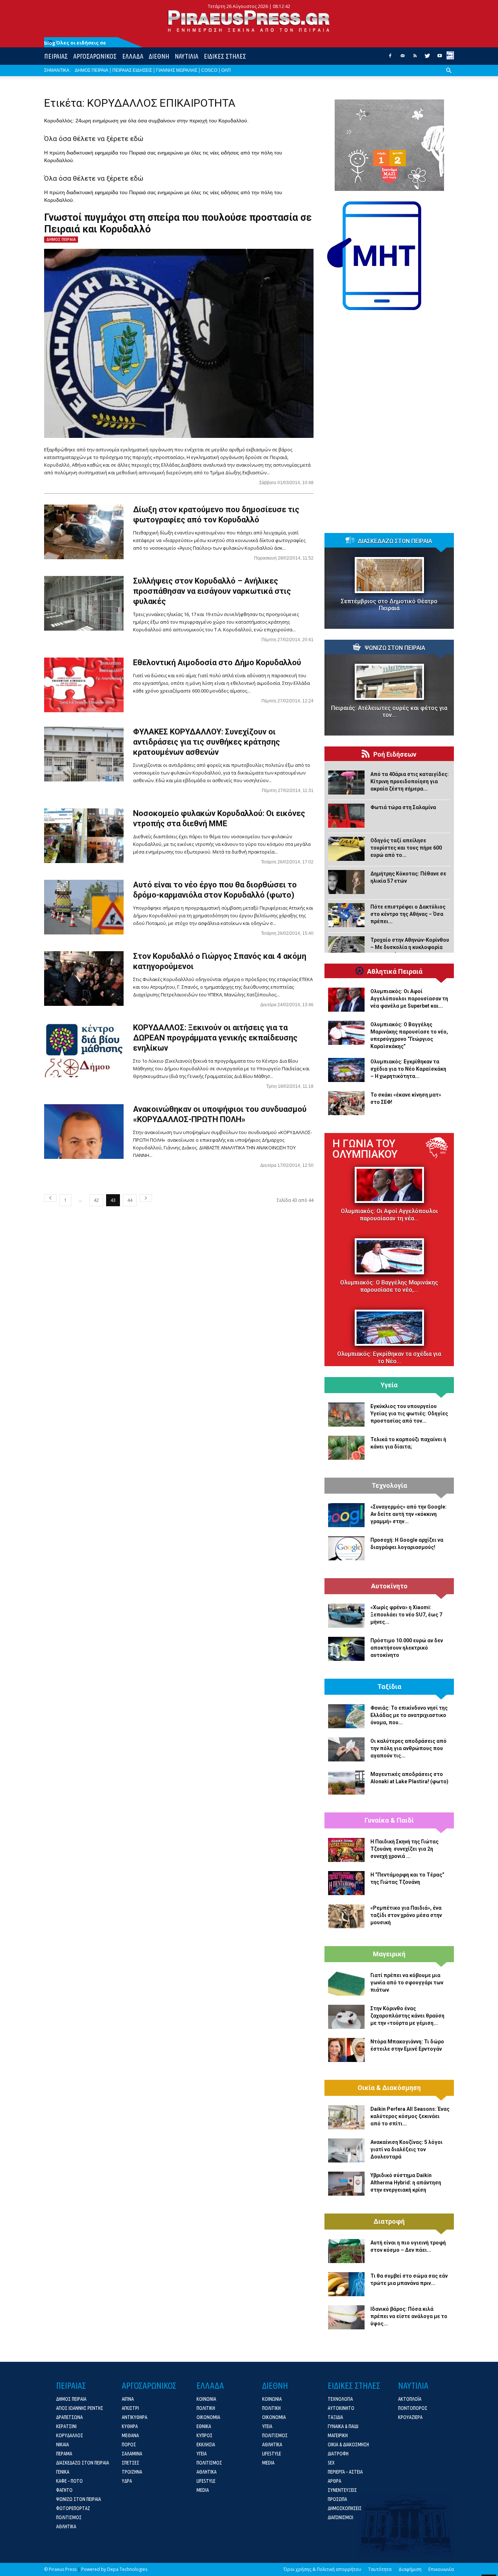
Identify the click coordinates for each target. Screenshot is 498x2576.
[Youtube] (440, 58)
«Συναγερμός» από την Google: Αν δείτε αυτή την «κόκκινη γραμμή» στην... (408, 1514)
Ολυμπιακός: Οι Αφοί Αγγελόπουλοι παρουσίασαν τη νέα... (389, 1215)
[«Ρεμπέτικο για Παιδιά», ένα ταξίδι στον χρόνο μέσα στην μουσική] (346, 1916)
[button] (449, 76)
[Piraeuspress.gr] (249, 21)
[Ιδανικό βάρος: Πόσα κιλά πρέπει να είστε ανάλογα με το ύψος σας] (346, 2317)
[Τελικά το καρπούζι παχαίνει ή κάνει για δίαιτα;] (346, 1448)
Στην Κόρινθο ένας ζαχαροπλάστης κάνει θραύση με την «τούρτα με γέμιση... (407, 2016)
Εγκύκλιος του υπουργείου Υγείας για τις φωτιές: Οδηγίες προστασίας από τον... (409, 1414)
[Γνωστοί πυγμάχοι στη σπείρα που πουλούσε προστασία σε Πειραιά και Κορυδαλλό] (179, 343)
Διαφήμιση (410, 2569)
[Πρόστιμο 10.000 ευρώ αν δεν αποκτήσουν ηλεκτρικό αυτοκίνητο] (346, 1649)
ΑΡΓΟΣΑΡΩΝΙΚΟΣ (95, 56)
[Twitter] (427, 58)
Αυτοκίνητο (389, 1586)
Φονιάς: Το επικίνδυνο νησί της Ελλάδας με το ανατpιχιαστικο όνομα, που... (409, 1715)
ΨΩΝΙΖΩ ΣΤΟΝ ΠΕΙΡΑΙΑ (395, 648)
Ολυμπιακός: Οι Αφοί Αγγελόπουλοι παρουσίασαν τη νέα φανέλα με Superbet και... (409, 999)
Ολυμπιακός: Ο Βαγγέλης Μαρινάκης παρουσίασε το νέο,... (389, 1286)
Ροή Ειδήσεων (395, 754)
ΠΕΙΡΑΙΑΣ (56, 56)
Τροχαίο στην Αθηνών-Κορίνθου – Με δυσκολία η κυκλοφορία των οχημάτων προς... (410, 947)
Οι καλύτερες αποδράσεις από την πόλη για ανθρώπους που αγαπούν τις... (408, 1748)
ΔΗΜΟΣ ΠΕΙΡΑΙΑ (92, 70)
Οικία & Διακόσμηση (389, 2088)
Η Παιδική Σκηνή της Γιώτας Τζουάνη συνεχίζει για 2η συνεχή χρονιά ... (404, 1849)
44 (130, 1200)
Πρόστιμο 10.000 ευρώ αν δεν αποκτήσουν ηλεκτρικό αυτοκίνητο (407, 1648)
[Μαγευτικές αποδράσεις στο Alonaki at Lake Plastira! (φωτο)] (346, 1783)
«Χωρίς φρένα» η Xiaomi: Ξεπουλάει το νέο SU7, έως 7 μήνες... (406, 1615)
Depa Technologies (127, 2569)
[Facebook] (390, 58)
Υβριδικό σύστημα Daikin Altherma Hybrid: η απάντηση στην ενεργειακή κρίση (406, 2183)
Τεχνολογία (389, 1486)
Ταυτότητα (380, 2569)
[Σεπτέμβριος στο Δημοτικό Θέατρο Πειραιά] (389, 575)
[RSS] (415, 58)
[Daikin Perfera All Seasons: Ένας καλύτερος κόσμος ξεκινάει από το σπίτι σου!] (346, 2117)
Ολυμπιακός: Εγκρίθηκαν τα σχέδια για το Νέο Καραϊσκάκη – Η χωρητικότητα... (408, 1069)
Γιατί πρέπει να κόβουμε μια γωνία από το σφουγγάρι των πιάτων (407, 1983)
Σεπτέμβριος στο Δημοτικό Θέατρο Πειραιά (389, 605)
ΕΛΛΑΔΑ (133, 56)
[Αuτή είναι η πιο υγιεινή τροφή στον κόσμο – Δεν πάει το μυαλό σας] (346, 2251)
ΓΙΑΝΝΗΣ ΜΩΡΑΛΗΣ (177, 70)
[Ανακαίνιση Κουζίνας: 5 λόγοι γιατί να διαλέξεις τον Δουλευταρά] (346, 2150)
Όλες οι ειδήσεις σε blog (75, 43)
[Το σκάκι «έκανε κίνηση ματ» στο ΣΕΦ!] (346, 1103)
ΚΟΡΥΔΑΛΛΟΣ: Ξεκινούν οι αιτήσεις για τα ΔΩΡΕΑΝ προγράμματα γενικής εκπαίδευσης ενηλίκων (215, 1038)
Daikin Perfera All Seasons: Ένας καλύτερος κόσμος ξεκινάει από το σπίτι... (410, 2116)
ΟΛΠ (226, 70)
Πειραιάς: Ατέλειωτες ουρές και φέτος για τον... (389, 711)
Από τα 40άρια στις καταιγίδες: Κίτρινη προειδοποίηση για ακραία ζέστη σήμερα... (410, 781)
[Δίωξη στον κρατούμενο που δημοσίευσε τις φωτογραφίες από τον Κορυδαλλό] (84, 532)
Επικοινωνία (441, 2569)
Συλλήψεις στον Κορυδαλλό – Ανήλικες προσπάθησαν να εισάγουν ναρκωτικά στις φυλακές (212, 591)
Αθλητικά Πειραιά (395, 972)
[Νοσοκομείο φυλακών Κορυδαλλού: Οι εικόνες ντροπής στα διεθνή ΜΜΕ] (84, 836)
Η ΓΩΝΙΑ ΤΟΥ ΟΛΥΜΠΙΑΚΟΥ (365, 1149)
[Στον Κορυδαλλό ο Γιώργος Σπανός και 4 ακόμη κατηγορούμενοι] (84, 979)
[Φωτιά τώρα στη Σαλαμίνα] (346, 816)
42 (96, 1200)
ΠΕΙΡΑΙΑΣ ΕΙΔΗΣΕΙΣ (132, 70)
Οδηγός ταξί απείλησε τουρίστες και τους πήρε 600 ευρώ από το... (406, 848)
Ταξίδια (389, 1687)
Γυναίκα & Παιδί (389, 1820)
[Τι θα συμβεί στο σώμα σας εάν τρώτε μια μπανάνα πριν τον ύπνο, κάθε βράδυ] (346, 2284)
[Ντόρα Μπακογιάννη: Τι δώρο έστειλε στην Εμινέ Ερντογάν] (346, 2050)
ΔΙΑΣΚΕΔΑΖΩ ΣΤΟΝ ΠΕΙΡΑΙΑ (395, 541)
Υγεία (389, 1385)
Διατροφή (389, 2222)
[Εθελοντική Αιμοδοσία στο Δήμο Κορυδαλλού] (84, 685)
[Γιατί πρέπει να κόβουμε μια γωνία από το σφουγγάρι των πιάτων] (346, 1984)
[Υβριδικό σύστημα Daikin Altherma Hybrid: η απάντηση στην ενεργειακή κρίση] (346, 2184)
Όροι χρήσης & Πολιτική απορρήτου (322, 2569)
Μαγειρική (389, 1954)
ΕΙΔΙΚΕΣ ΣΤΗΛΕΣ (225, 56)
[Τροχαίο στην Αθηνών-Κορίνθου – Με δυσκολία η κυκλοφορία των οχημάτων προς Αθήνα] (346, 948)
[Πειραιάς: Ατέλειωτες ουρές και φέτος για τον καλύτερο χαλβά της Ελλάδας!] (389, 682)
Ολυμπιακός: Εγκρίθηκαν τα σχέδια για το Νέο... (389, 1358)
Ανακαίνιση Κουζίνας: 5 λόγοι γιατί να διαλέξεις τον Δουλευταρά (406, 2149)
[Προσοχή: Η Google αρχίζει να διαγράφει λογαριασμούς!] (346, 1548)
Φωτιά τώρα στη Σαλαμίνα (403, 807)
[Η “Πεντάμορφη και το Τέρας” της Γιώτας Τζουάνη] (346, 1883)
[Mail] (402, 58)
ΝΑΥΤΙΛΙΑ (186, 56)
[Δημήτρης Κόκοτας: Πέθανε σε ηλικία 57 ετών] (346, 882)
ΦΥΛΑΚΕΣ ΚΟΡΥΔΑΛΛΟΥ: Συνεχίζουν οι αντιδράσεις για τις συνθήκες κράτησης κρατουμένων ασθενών (207, 742)
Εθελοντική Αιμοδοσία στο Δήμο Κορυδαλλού (217, 662)
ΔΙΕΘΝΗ (159, 56)
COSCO (209, 70)
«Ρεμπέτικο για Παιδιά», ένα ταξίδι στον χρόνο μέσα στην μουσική (406, 1915)
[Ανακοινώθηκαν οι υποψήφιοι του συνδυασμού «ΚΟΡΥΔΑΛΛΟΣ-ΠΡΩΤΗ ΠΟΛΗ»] (84, 1132)
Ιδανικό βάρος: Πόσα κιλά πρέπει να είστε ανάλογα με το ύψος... (409, 2316)
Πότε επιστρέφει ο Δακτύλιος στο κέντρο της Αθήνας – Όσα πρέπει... (408, 914)
